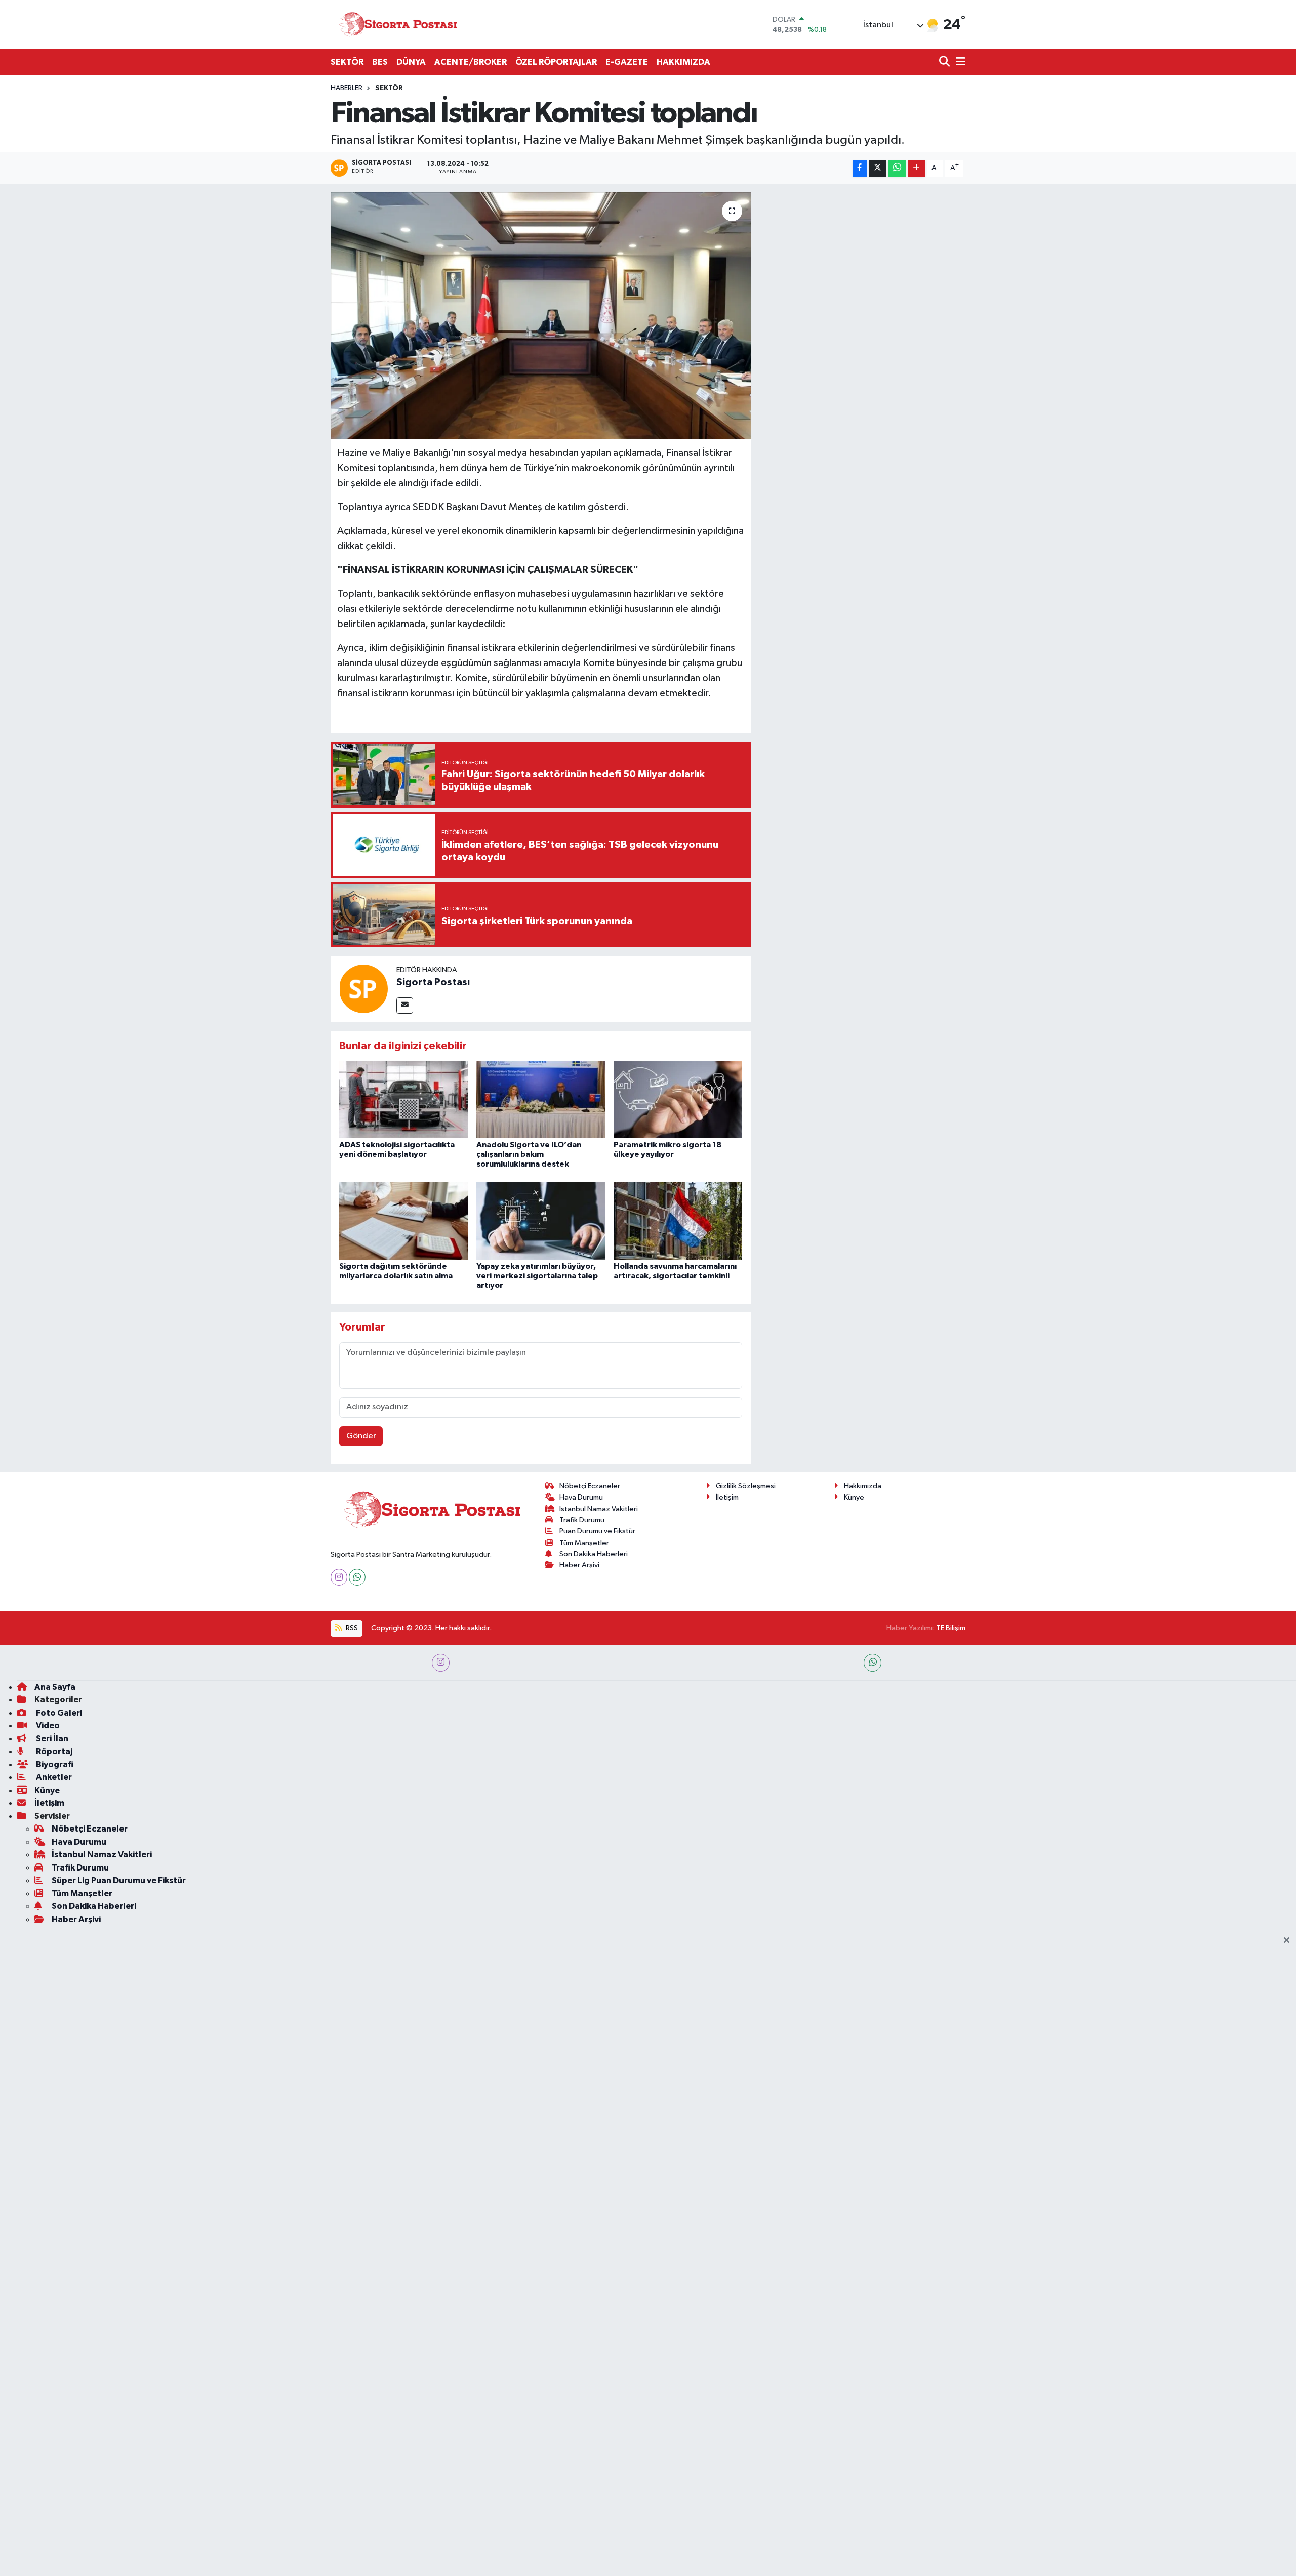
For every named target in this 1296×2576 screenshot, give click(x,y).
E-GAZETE (627, 62)
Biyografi (54, 1764)
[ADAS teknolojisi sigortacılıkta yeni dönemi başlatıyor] (403, 1099)
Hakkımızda (863, 1486)
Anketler (53, 1777)
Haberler (347, 88)
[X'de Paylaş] (877, 168)
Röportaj (53, 1751)
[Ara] (945, 63)
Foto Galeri (58, 1713)
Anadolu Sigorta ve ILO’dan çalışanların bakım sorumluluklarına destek (529, 1154)
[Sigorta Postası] (398, 25)
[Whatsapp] (357, 1577)
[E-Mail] (405, 1005)
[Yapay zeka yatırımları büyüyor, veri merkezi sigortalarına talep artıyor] (541, 1220)
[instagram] (441, 1663)
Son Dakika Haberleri (594, 1554)
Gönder (361, 1436)
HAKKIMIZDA (683, 62)
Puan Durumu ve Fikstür (597, 1531)
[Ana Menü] (959, 63)
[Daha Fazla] (917, 168)
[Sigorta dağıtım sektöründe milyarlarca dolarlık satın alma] (403, 1220)
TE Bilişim (951, 1628)
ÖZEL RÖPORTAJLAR (556, 62)
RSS (351, 1628)
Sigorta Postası (433, 982)
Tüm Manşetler (584, 1543)
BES (380, 62)
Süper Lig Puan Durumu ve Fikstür (119, 1880)
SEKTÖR (347, 62)
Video (47, 1726)
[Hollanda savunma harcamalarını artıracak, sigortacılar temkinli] (678, 1220)
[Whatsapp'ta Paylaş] (897, 168)
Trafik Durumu (582, 1520)
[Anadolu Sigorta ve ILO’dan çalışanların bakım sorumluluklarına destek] (541, 1099)
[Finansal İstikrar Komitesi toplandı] (541, 316)
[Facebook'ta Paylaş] (860, 168)
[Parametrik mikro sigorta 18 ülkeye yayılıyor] (678, 1099)
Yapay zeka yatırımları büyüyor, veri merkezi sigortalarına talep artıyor (537, 1276)
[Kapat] (1290, 1941)
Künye (854, 1497)
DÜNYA (411, 62)
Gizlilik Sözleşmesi (746, 1486)
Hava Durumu (581, 1497)
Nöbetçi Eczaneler (590, 1486)
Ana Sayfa (55, 1687)
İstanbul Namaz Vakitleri (599, 1509)
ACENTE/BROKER (471, 62)
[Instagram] (339, 1577)
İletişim (727, 1497)
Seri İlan (51, 1739)
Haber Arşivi (579, 1565)
